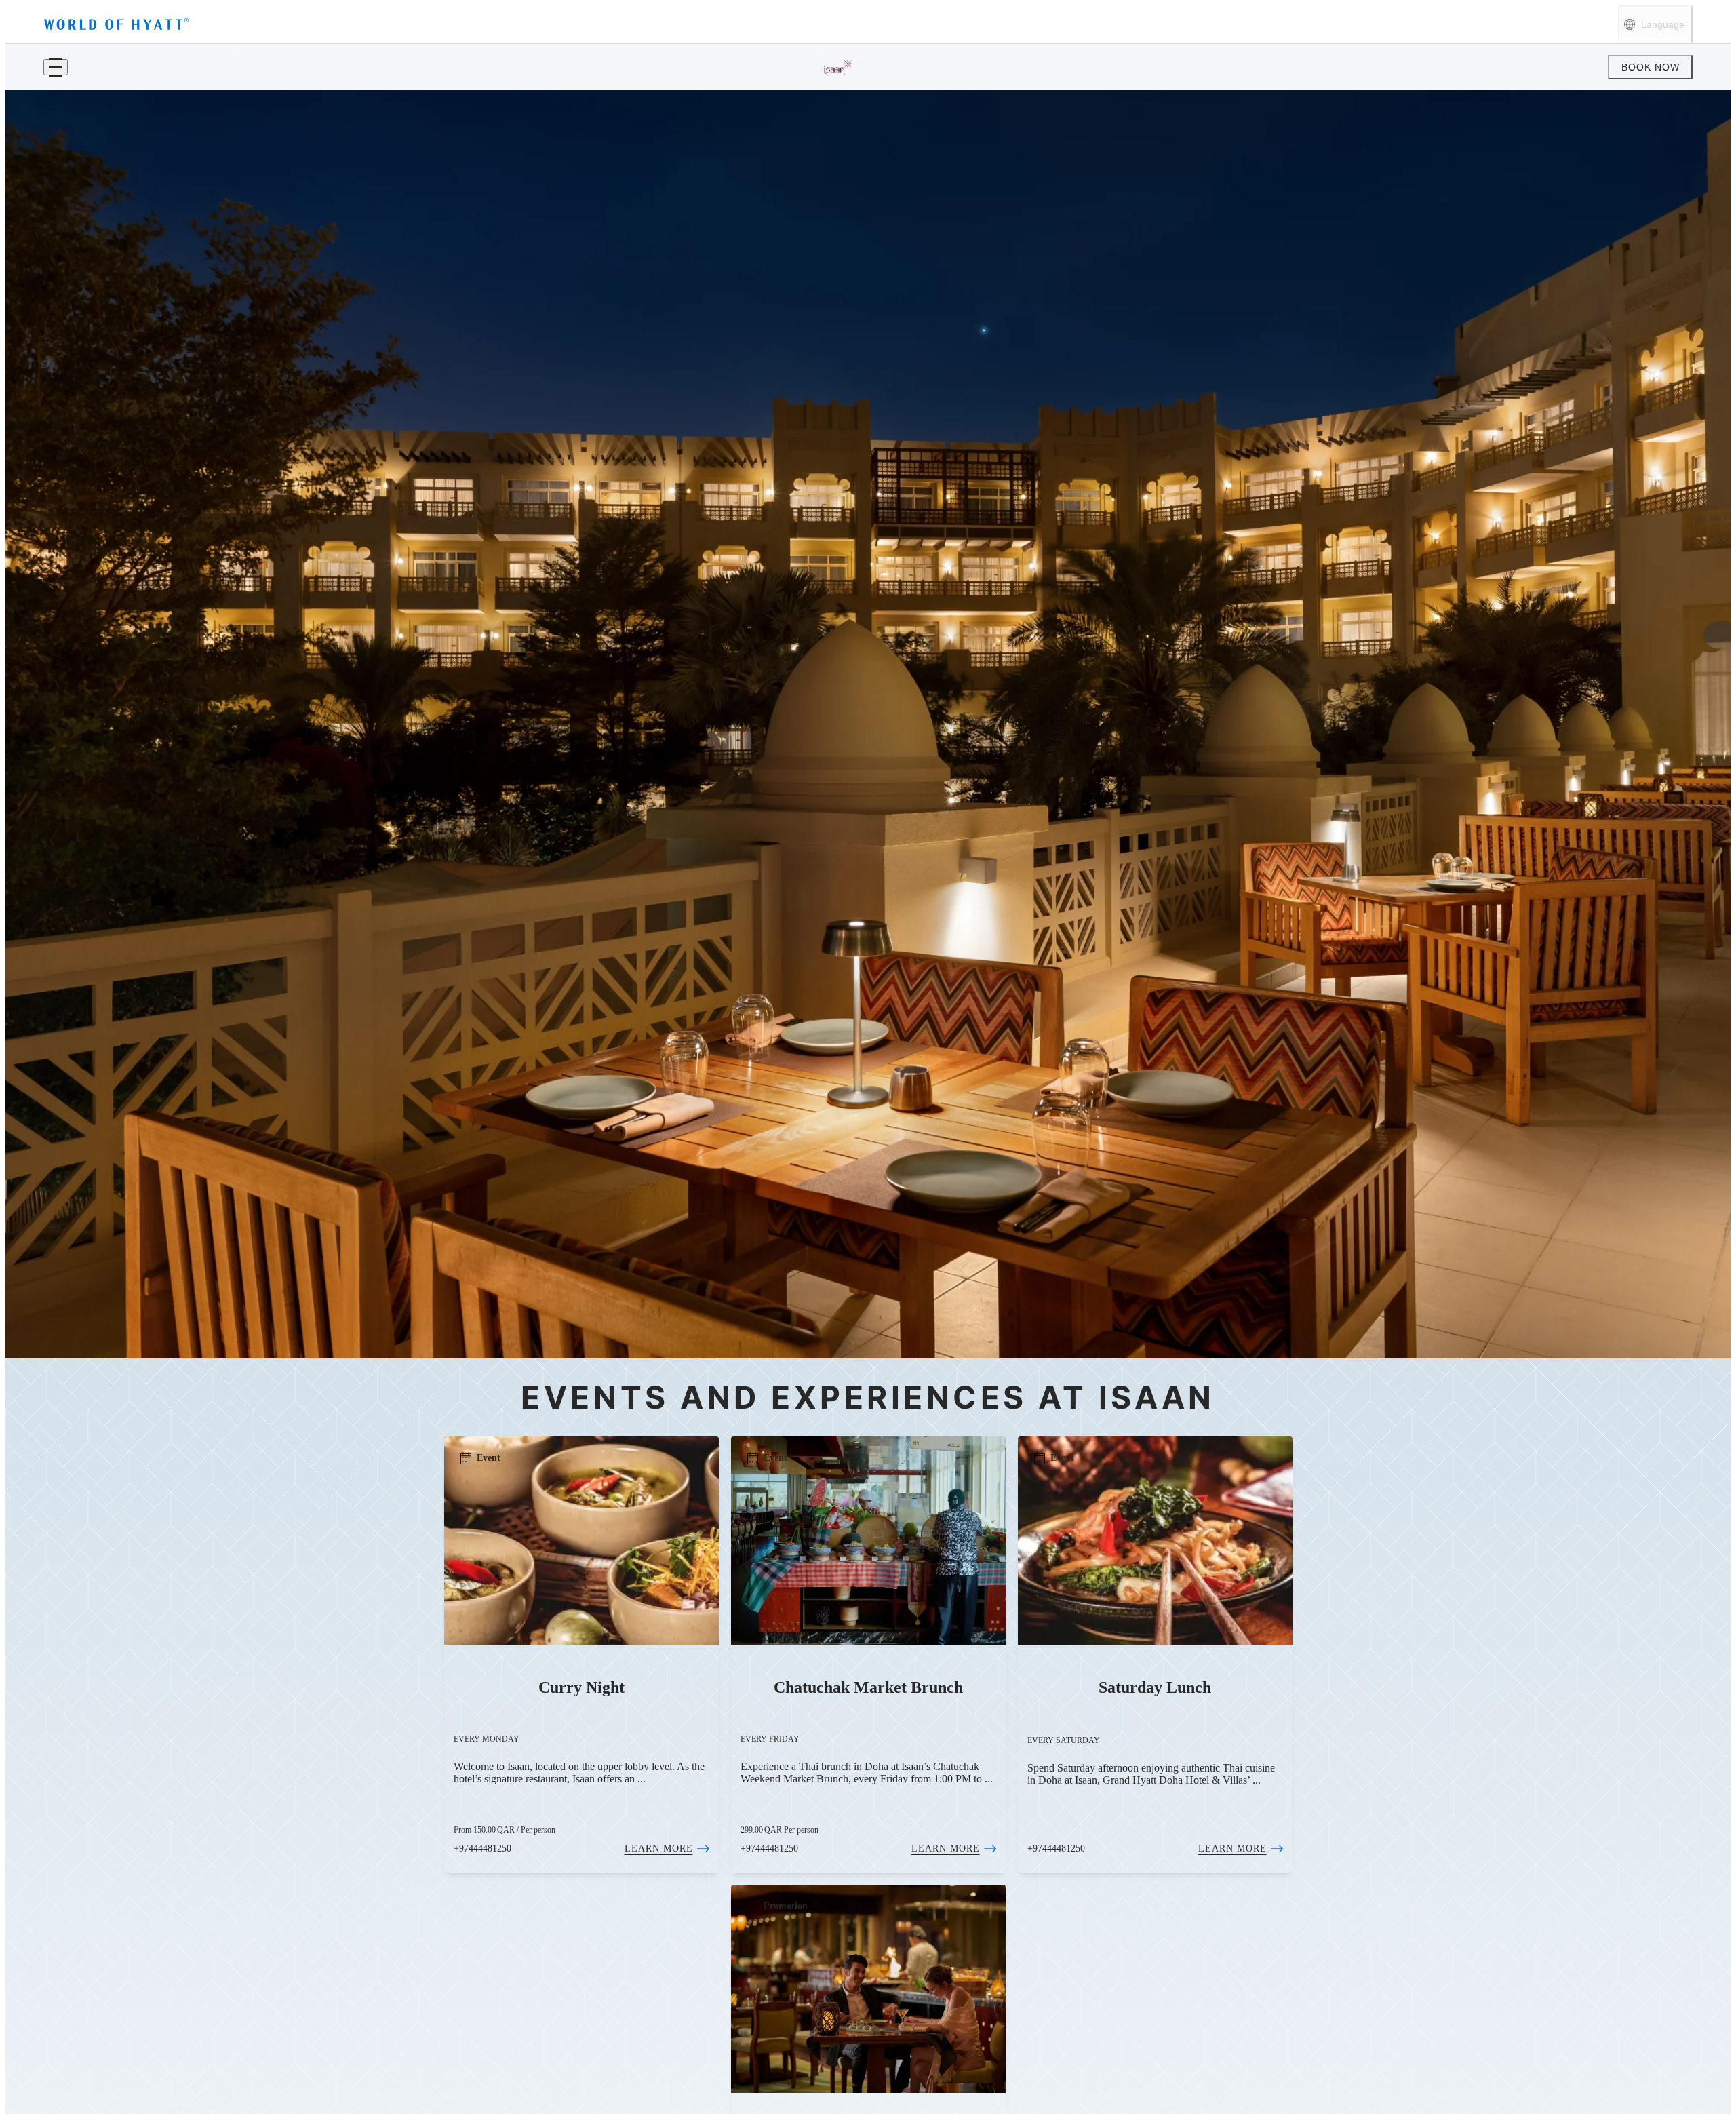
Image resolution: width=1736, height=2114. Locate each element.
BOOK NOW (1651, 67)
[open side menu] (56, 67)
